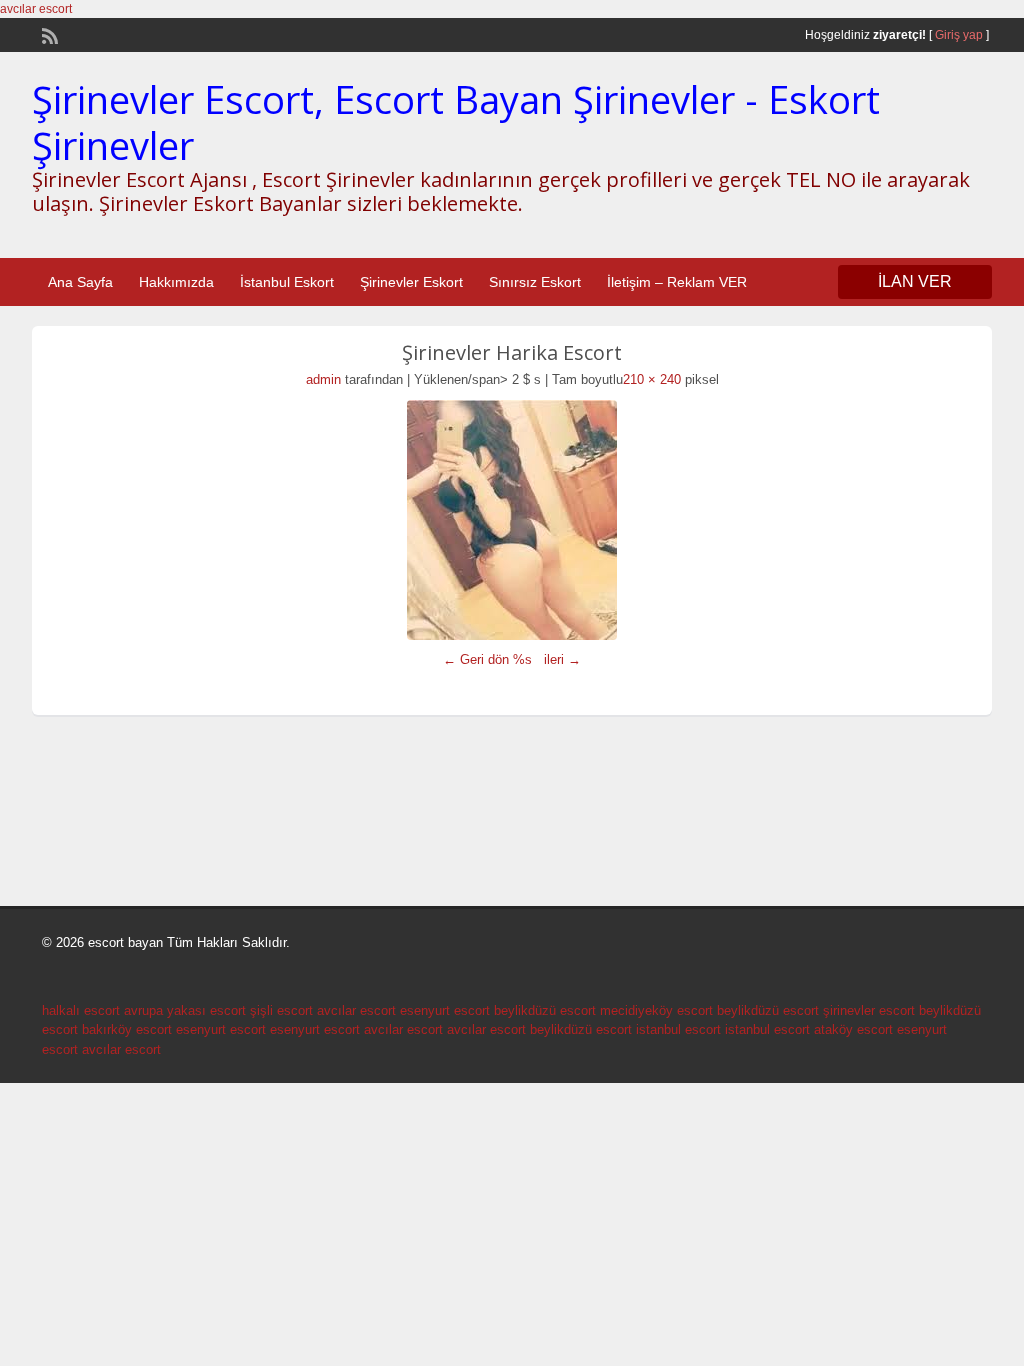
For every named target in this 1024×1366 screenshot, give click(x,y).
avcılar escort (36, 9)
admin (323, 379)
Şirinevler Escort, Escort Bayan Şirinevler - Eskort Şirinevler (456, 122)
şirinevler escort (869, 1010)
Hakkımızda (176, 282)
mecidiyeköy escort (656, 1010)
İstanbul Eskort (287, 282)
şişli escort (281, 1010)
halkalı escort (81, 1010)
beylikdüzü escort (545, 1010)
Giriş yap (959, 35)
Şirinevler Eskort (411, 282)
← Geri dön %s (487, 659)
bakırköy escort (127, 1029)
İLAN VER (915, 281)
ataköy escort (853, 1029)
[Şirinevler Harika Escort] (512, 520)
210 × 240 (652, 379)
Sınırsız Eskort (535, 282)
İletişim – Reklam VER (677, 282)
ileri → (562, 659)
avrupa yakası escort (185, 1010)
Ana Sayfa (80, 282)
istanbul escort (678, 1029)
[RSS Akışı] (48, 34)
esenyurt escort (445, 1010)
